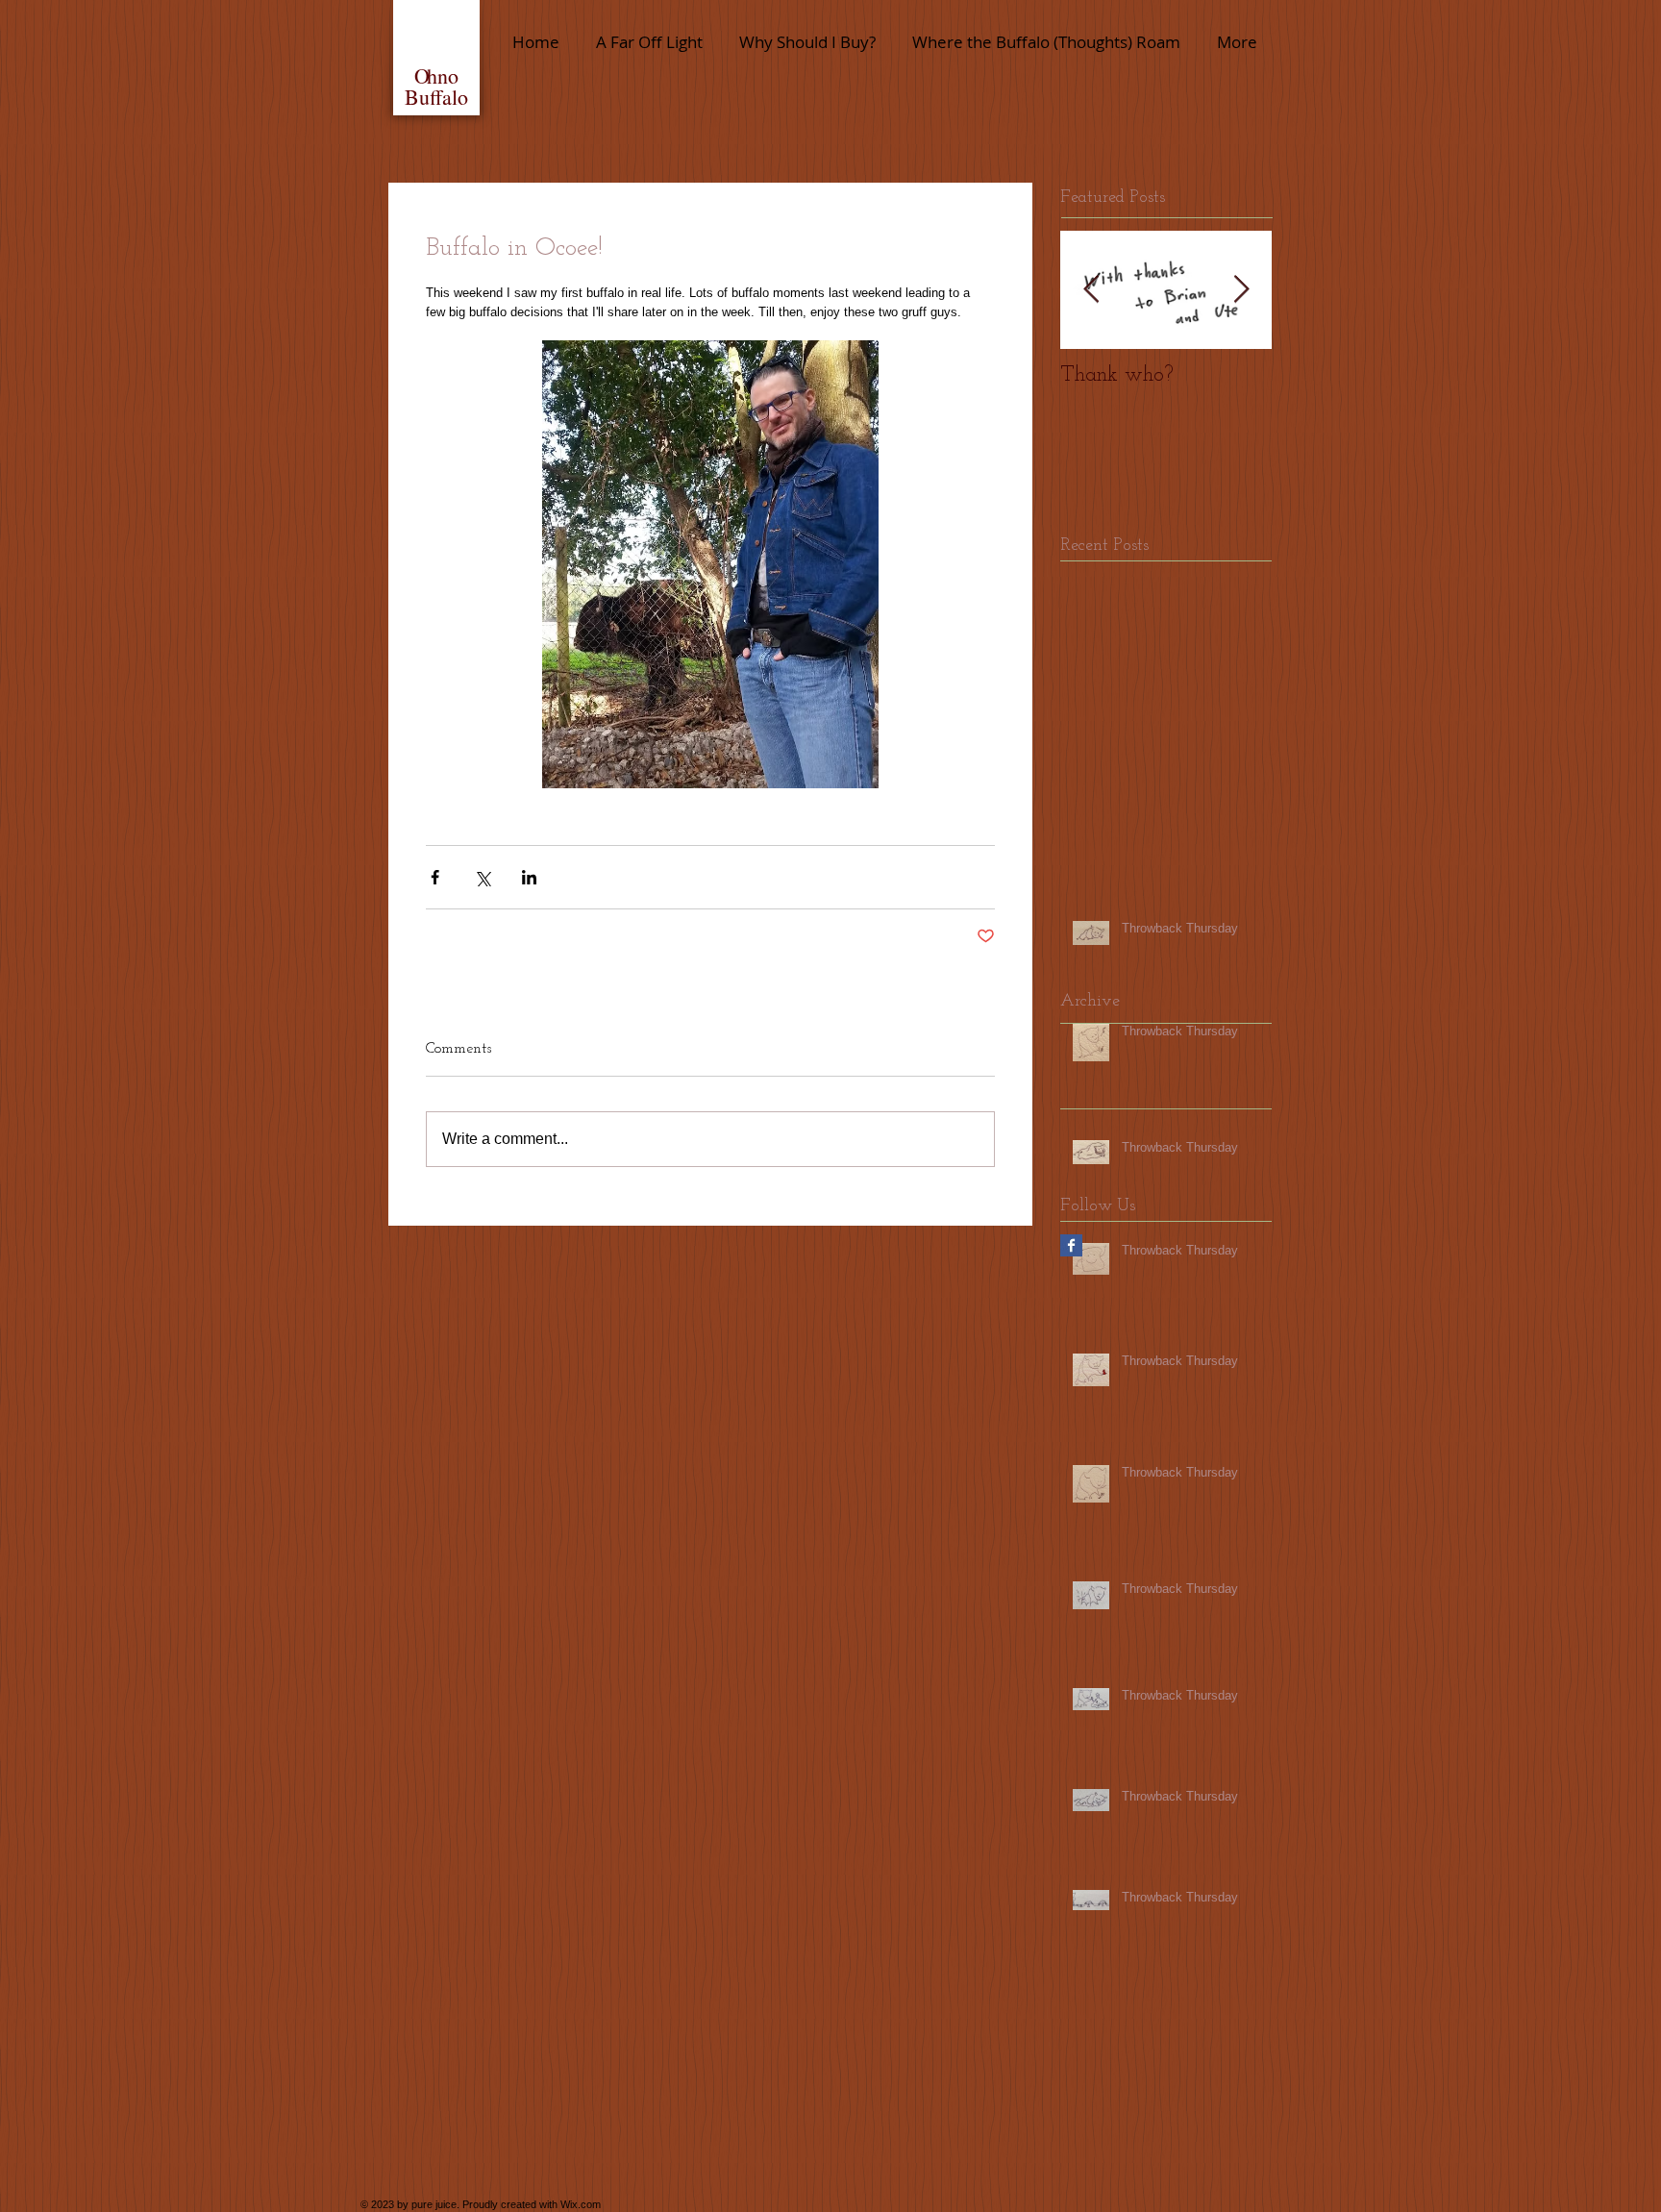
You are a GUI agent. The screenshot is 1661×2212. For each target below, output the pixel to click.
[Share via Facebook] (435, 877)
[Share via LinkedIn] (529, 877)
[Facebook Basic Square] (1071, 1245)
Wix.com (581, 2204)
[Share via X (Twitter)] (482, 877)
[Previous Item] (1091, 290)
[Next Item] (1241, 290)
